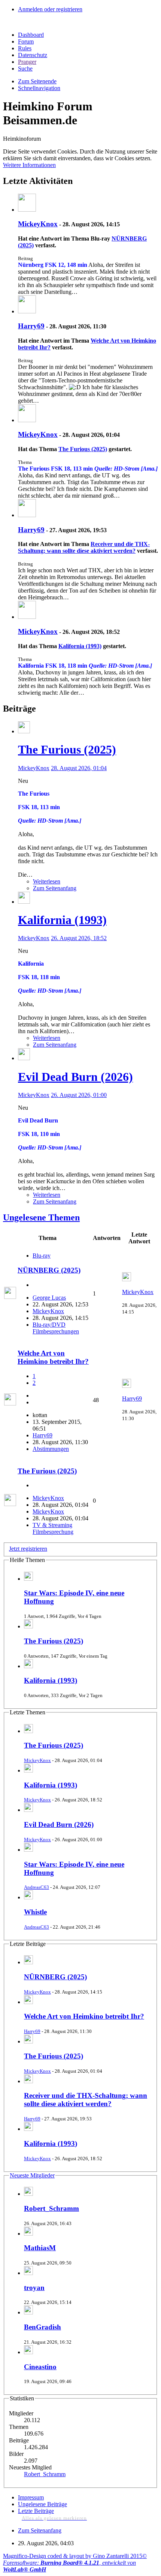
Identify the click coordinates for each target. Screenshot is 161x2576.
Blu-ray (42, 1256)
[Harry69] (27, 311)
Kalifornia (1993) (80, 646)
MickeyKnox (38, 224)
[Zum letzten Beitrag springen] (127, 1279)
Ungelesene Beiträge (42, 2504)
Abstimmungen (51, 1449)
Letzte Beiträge (36, 2511)
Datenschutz (33, 55)
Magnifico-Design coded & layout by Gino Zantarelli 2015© (75, 2556)
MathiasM (40, 2248)
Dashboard (31, 35)
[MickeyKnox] (27, 210)
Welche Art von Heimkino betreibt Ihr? (53, 1357)
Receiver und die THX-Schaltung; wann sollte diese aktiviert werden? (84, 547)
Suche (25, 68)
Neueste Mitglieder (32, 2175)
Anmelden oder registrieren (50, 9)
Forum (26, 41)
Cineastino (40, 2367)
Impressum (31, 2497)
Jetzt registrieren (28, 1549)
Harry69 (31, 326)
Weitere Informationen (29, 165)
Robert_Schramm (51, 2208)
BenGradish (42, 2327)
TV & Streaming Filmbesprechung (53, 1528)
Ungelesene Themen (41, 1217)
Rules (25, 48)
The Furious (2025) (83, 449)
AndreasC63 (37, 1887)
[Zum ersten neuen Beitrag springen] (28, 1962)
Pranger (27, 62)
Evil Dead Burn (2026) (75, 1077)
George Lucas (49, 1298)
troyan (34, 2288)
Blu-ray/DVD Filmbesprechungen (56, 1328)
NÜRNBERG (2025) (49, 1270)
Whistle (35, 1912)
